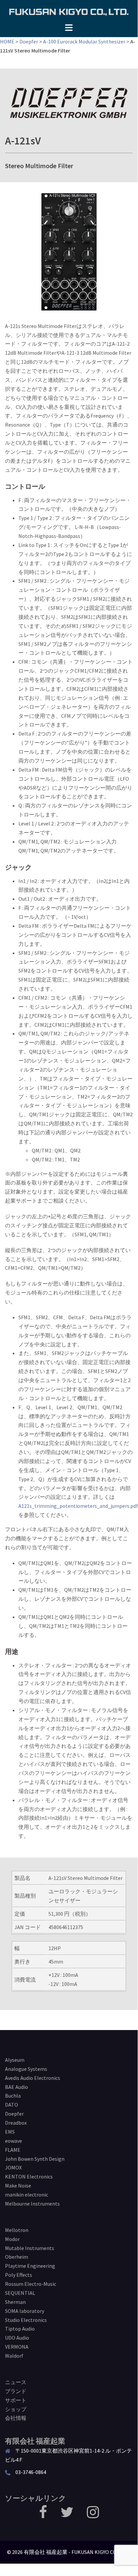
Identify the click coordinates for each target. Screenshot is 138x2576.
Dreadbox (16, 2123)
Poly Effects (19, 2275)
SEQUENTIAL (20, 2293)
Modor (12, 2239)
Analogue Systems (26, 2069)
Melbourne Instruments (32, 2204)
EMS (10, 2132)
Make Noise (18, 2186)
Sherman (15, 2302)
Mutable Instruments (30, 2248)
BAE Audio (17, 2087)
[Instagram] (93, 2515)
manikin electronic (27, 2195)
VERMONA (17, 2347)
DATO (12, 2105)
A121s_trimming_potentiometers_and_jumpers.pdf (78, 1506)
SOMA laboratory (25, 2311)
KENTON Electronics (29, 2176)
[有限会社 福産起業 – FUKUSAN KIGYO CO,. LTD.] (69, 11)
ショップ (16, 2409)
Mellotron (17, 2230)
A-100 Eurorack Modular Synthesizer (84, 41)
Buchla (13, 2096)
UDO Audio (17, 2338)
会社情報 (16, 2418)
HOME (7, 41)
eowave (14, 2141)
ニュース (16, 2382)
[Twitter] (67, 2515)
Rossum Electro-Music (31, 2284)
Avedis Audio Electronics (33, 2078)
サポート (16, 2400)
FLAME (13, 2150)
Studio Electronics (26, 2320)
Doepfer (29, 41)
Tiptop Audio (20, 2329)
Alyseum (15, 2060)
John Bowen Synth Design (35, 2159)
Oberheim (17, 2257)
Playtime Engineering (30, 2266)
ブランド (16, 2391)
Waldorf (14, 2356)
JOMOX (13, 2167)
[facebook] (43, 2515)
